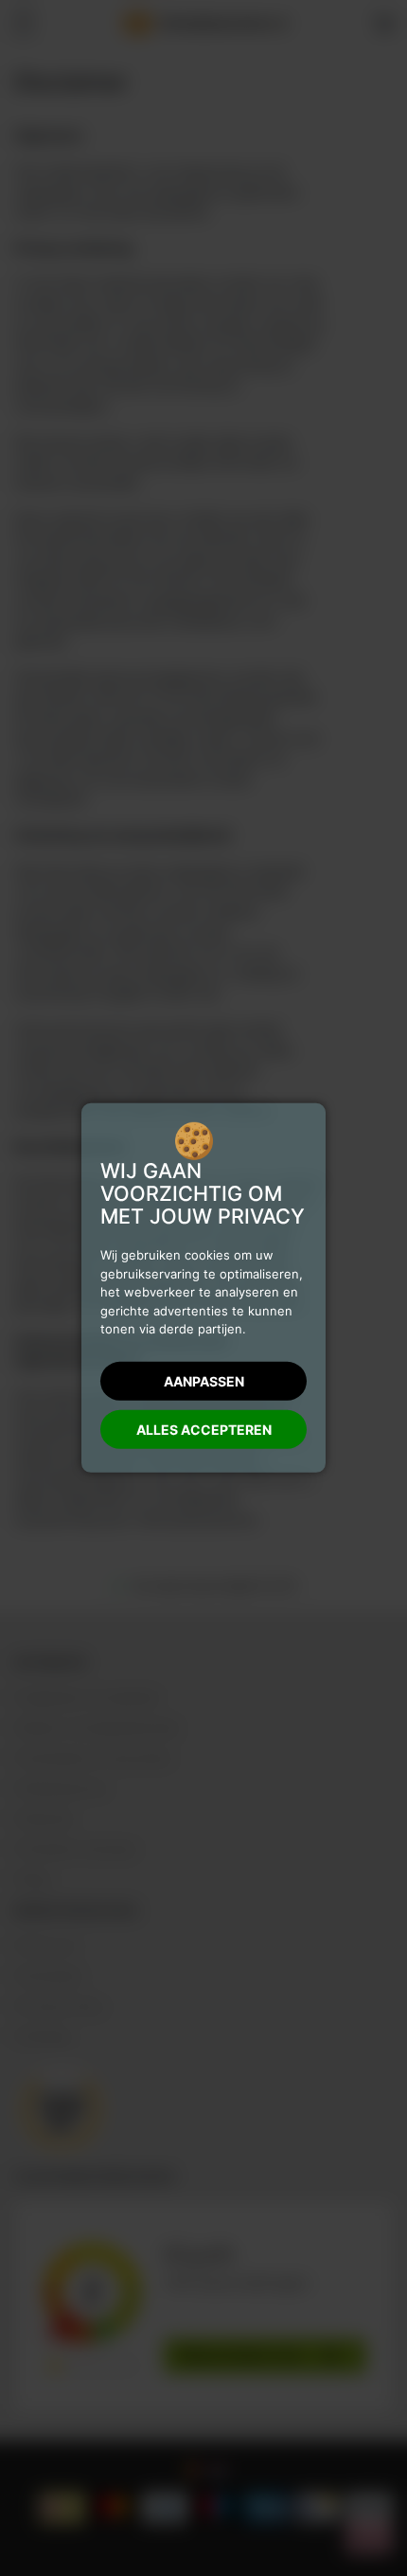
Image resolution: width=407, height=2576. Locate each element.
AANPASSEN (204, 1381)
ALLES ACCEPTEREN (204, 1430)
